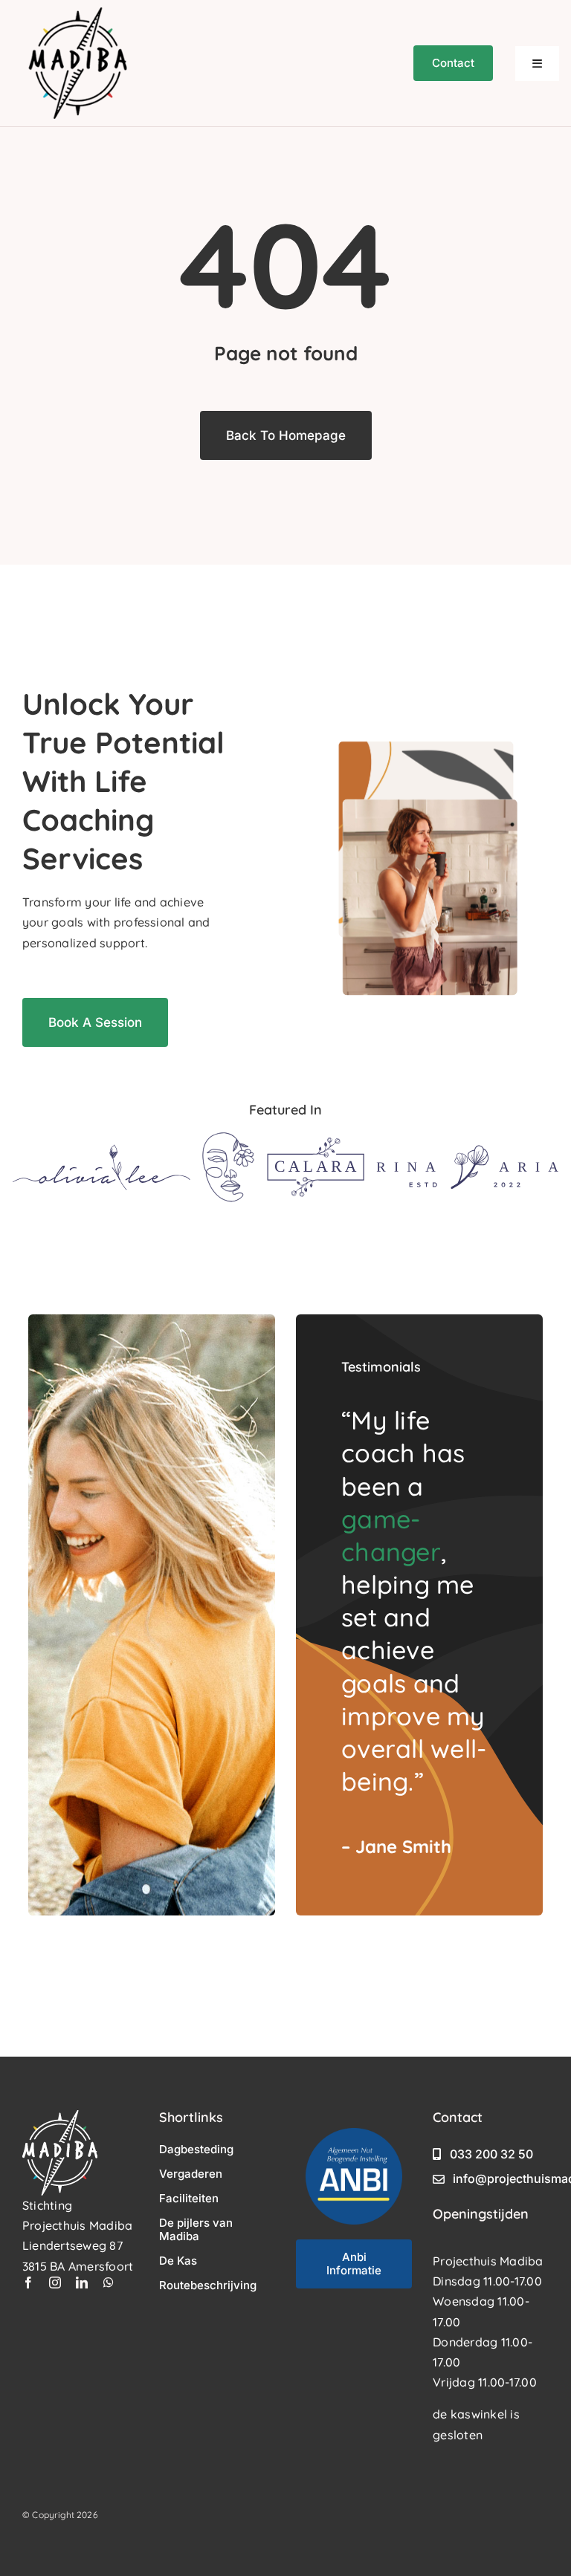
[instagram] (55, 2283)
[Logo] (101, 1150)
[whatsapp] (109, 2283)
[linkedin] (82, 2283)
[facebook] (28, 2283)
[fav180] (78, 13)
